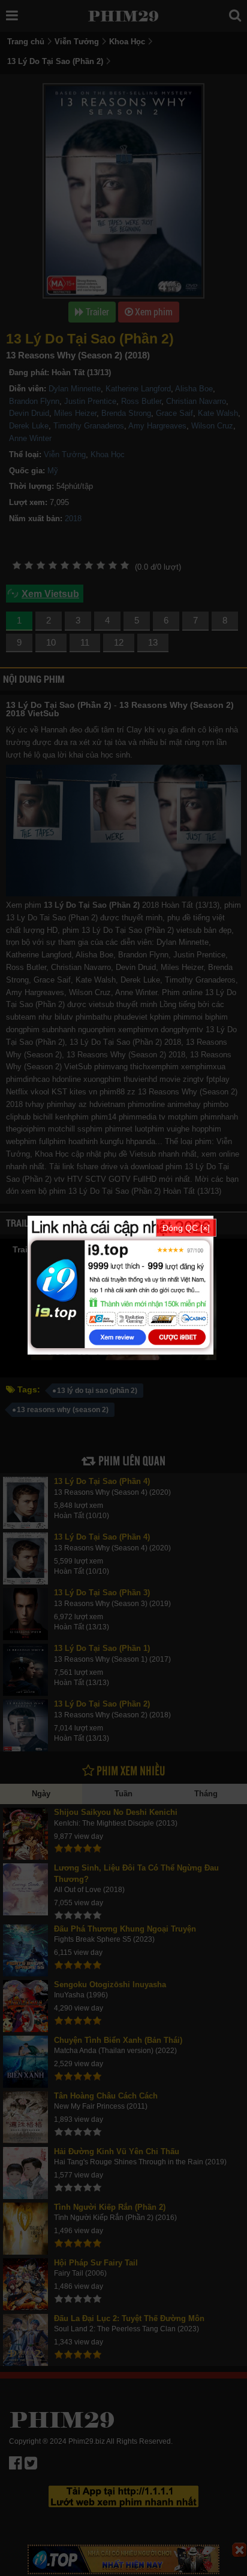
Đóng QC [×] (186, 1227)
